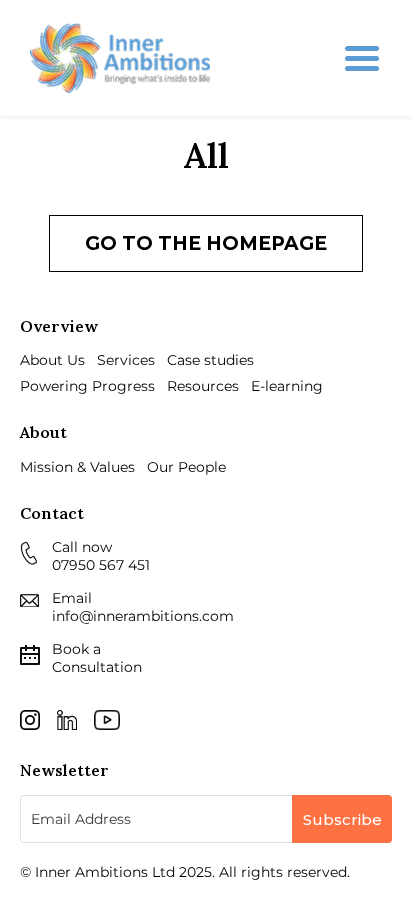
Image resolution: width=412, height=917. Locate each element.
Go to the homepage (206, 243)
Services (126, 360)
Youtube (107, 720)
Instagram (30, 720)
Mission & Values (77, 467)
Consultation (97, 658)
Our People (186, 467)
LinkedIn (67, 720)
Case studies (210, 360)
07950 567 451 (101, 565)
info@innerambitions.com (143, 616)
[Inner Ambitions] (120, 58)
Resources (203, 386)
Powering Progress (87, 386)
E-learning (287, 386)
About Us (52, 360)
